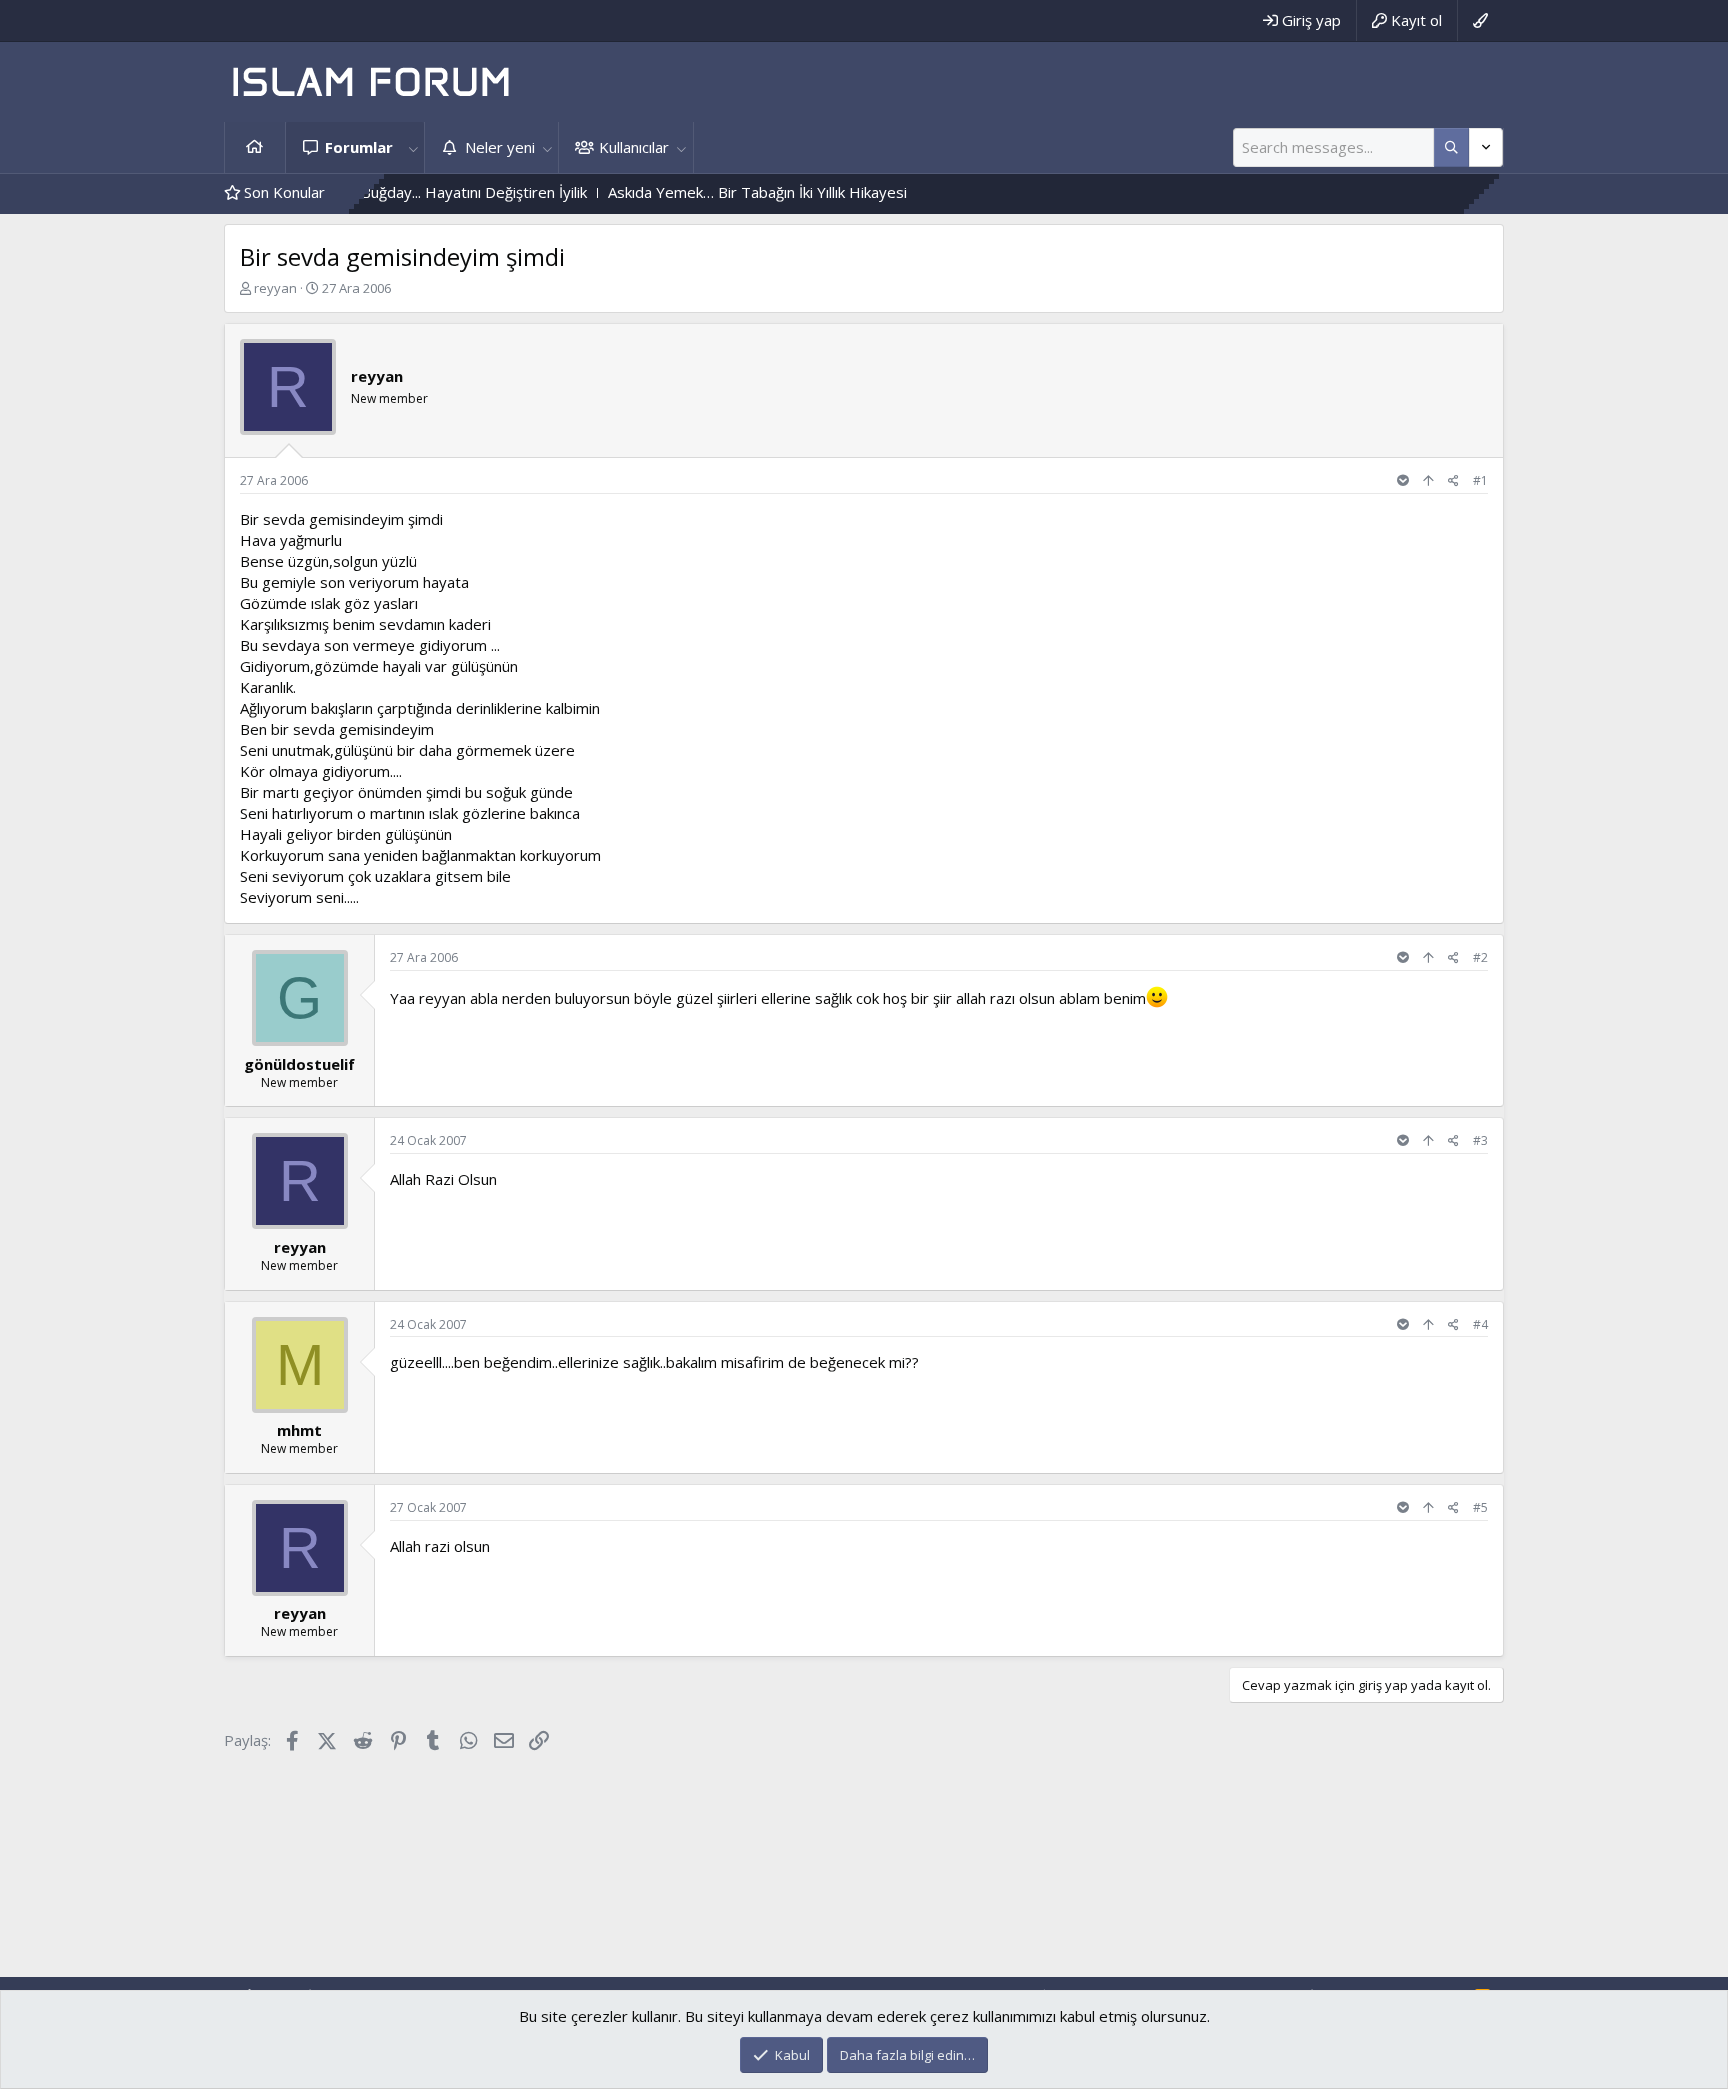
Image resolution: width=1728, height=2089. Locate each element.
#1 (1480, 480)
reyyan (275, 288)
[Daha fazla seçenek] (1451, 147)
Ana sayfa (255, 147)
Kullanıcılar (634, 147)
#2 (1480, 957)
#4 (1480, 1324)
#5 (1480, 1507)
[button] (413, 147)
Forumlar (359, 147)
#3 (1480, 1140)
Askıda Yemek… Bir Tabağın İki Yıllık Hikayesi (704, 192)
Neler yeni (500, 147)
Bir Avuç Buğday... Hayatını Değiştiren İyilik (391, 192)
